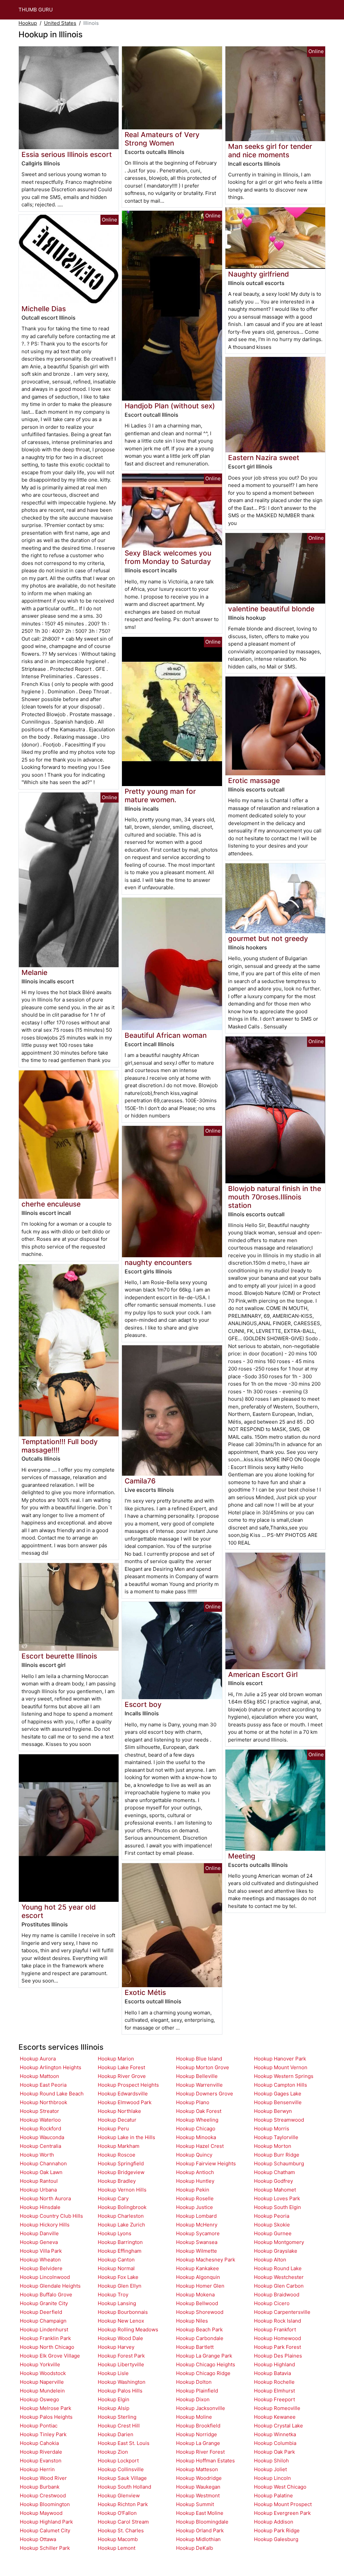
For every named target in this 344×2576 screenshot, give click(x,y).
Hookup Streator (39, 2111)
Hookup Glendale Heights (50, 2286)
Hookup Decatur (117, 2120)
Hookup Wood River (43, 2478)
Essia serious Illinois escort (67, 154)
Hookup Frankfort (275, 2329)
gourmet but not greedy (268, 938)
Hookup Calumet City (45, 2530)
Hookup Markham (119, 2146)
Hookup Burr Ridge (277, 2155)
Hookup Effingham (120, 2251)
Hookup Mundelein (42, 2391)
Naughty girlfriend (259, 274)
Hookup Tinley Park (43, 2434)
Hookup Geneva (39, 2242)
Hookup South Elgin (277, 2207)
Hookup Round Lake (278, 2268)
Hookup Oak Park (274, 2452)
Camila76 (140, 1481)
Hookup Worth (37, 2155)
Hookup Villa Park (41, 2251)
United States (60, 23)
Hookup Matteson (197, 2469)
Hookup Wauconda (42, 2137)
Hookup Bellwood (197, 2303)
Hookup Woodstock (43, 2373)
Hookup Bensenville (278, 2102)
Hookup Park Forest (277, 2347)
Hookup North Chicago (47, 2347)
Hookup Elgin (114, 2399)
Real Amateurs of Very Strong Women (162, 139)
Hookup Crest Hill (119, 2426)
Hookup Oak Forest (199, 2111)
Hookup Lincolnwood (45, 2277)
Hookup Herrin (37, 2469)
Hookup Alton (270, 2260)
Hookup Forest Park (121, 2356)
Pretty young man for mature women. (160, 795)
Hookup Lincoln (272, 2478)
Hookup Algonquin (198, 2277)
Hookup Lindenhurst (44, 2329)
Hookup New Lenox (121, 2321)
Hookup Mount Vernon (281, 2067)
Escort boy (143, 1704)
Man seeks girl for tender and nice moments (270, 151)
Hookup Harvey (116, 2347)
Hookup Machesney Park (206, 2260)
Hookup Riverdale (41, 2452)
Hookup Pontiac (39, 2426)
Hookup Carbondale (200, 2338)
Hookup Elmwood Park (125, 2102)
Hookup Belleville (197, 2076)
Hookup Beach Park (199, 2329)
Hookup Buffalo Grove (46, 2295)
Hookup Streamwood (279, 2120)
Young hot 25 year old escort (59, 1911)
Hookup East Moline (200, 2513)
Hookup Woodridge (199, 2478)
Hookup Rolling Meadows (128, 2329)
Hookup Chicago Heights (206, 2364)
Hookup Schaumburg (279, 2163)
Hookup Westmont (198, 2496)
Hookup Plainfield (197, 2391)
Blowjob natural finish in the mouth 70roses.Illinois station (275, 1197)
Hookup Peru (113, 2129)
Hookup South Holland (124, 2487)
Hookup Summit (195, 2504)
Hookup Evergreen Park (282, 2513)
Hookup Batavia (272, 2373)
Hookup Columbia (275, 2443)
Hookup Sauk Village (122, 2478)
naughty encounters (158, 1262)
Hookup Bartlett (195, 2347)
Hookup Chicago (196, 2129)
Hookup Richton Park (123, 2504)
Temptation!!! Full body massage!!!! (60, 1446)
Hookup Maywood (41, 2513)
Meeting (242, 1856)
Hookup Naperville (42, 2382)
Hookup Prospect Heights (128, 2085)
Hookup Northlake (119, 2111)
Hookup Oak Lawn (41, 2172)
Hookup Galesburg (276, 2539)
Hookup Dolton (194, 2382)
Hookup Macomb (118, 2539)
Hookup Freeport (274, 2399)
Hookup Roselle (195, 2198)
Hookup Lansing (117, 2303)
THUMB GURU (36, 10)
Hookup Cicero (272, 2303)
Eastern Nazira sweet (264, 458)
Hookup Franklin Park (45, 2338)
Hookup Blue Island (199, 2059)
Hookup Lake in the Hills (126, 2137)
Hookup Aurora (38, 2059)
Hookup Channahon (43, 2163)
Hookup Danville (39, 2233)
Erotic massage (254, 781)
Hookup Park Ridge (277, 2530)
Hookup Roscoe (117, 2155)
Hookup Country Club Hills (51, 2216)
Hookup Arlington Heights (51, 2067)
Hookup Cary (113, 2198)
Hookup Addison (274, 2522)
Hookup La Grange (198, 2443)
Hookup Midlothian (198, 2539)
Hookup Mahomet (275, 2190)
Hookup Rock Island (277, 2321)
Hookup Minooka (196, 2137)
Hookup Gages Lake (278, 2094)
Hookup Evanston (41, 2461)
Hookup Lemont (117, 2548)
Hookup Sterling (117, 2417)
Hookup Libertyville (121, 2364)
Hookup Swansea (197, 2242)
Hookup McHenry (197, 2225)
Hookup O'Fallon (117, 2513)
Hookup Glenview (119, 2496)
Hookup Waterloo (40, 2120)
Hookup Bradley (117, 2181)
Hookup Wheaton (40, 2260)
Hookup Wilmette (197, 2251)
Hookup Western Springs (284, 2076)
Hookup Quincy (194, 2155)
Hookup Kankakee (198, 2268)
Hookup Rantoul (39, 2181)
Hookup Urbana (38, 2190)
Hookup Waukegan (198, 2487)
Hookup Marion (116, 2059)
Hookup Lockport (118, 2461)
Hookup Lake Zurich (121, 2225)
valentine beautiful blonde (271, 609)
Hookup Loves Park (277, 2198)
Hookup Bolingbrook (122, 2207)
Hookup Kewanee (275, 2417)
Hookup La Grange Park (204, 2356)
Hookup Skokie (272, 2225)
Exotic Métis (145, 1992)
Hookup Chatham (274, 2172)
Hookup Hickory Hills (45, 2225)
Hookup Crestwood (43, 2496)
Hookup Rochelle (274, 2382)
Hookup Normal (116, 2268)
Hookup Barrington (120, 2242)
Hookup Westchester (279, 2277)
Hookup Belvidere (41, 2268)
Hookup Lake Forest (121, 2067)
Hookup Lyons (115, 2233)
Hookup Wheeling (197, 2120)
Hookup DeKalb (195, 2548)
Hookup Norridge (197, 2434)
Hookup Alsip (114, 2408)
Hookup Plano (193, 2102)
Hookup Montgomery (279, 2242)
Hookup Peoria (272, 2216)
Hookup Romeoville (277, 2408)
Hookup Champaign (43, 2321)
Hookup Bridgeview (121, 2172)
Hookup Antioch (195, 2172)
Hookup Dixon (193, 2399)
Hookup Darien (116, 2434)
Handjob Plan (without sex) (170, 406)
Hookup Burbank (40, 2487)
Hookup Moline (194, 2417)
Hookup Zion (113, 2452)
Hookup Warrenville (199, 2085)
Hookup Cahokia (39, 2443)
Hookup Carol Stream (123, 2522)
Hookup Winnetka (275, 2434)
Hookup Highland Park (46, 2522)
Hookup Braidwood (277, 2295)
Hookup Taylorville (276, 2137)
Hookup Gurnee (273, 2233)
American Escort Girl (263, 1674)
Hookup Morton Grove (203, 2067)
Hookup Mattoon (39, 2076)
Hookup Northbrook (44, 2102)
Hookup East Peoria (43, 2085)
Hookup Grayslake (276, 2251)
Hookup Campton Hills (281, 2085)
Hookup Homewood (277, 2338)
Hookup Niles (192, 2321)
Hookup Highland (274, 2364)
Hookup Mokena (195, 2295)
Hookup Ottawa (38, 2539)
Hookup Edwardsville (123, 2094)
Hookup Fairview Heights (206, 2163)
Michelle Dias (44, 309)
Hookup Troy (113, 2295)
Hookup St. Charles (121, 2530)
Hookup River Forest (200, 2452)
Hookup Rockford (40, 2129)
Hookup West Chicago (280, 2487)
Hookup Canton (116, 2260)
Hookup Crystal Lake (278, 2426)
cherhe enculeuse (51, 1204)
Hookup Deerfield (41, 2312)
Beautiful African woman (166, 1035)
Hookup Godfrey (273, 2181)
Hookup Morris (272, 2129)
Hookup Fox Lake (118, 2277)
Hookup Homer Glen (200, 2286)
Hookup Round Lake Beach (52, 2094)
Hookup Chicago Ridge (203, 2373)
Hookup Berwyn (273, 2111)
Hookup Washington (122, 2382)
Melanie (34, 972)
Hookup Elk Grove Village (50, 2356)
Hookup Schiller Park (45, 2548)
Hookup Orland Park (200, 2530)
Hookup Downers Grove (205, 2094)
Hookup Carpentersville (282, 2312)
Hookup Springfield (121, 2163)
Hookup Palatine (273, 2496)
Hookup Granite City (44, 2303)
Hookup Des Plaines (278, 2356)
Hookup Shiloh (271, 2461)
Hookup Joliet (270, 2469)
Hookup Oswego (39, 2399)
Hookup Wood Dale (120, 2338)
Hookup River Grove (122, 2076)
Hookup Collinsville (121, 2469)
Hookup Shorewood (200, 2312)
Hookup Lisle (113, 2373)
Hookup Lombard (196, 2216)
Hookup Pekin (193, 2190)
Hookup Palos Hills (120, 2391)
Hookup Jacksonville (201, 2408)
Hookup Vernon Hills (122, 2190)
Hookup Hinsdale (40, 2207)
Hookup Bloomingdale (202, 2522)
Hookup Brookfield (198, 2426)
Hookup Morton (273, 2146)
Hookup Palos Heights (46, 2417)
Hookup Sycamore (198, 2233)
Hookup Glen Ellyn (120, 2286)
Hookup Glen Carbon (279, 2286)
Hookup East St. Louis (124, 2443)
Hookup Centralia (40, 2146)
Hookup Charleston (121, 2216)
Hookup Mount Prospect (283, 2504)
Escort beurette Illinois (59, 1656)
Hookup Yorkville (40, 2364)
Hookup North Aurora (45, 2198)
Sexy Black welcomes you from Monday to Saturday (168, 557)
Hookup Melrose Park (46, 2408)
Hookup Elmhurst (274, 2391)
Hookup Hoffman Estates (205, 2461)
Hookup (28, 23)
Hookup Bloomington (45, 2504)
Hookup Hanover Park (280, 2059)
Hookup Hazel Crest (200, 2146)
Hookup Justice (195, 2207)
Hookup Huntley (195, 2181)
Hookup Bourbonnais (123, 2312)
